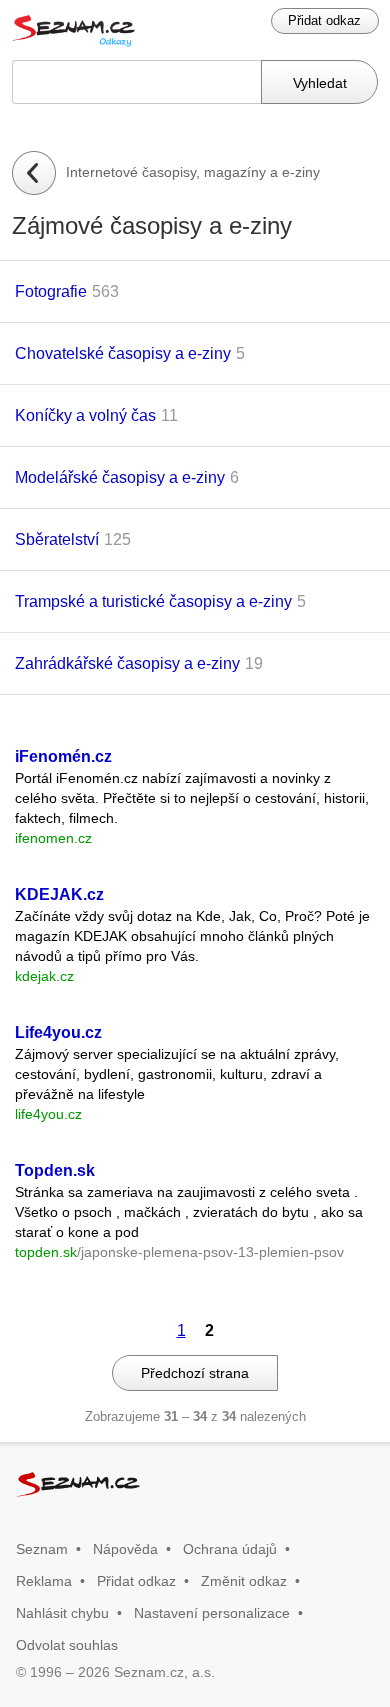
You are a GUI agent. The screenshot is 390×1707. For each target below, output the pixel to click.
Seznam (42, 1549)
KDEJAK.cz (59, 894)
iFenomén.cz (63, 756)
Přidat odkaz (324, 20)
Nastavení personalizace (212, 1613)
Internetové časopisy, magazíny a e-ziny (193, 172)
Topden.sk (55, 1170)
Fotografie (51, 291)
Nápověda (125, 1549)
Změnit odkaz (244, 1581)
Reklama (44, 1581)
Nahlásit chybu (62, 1613)
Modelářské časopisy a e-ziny (120, 477)
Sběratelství (57, 539)
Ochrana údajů (230, 1549)
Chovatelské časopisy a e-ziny (123, 353)
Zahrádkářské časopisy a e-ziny (127, 663)
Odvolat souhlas (67, 1645)
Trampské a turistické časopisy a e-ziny (153, 601)
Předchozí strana (195, 1373)
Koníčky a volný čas (85, 415)
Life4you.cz (58, 1032)
